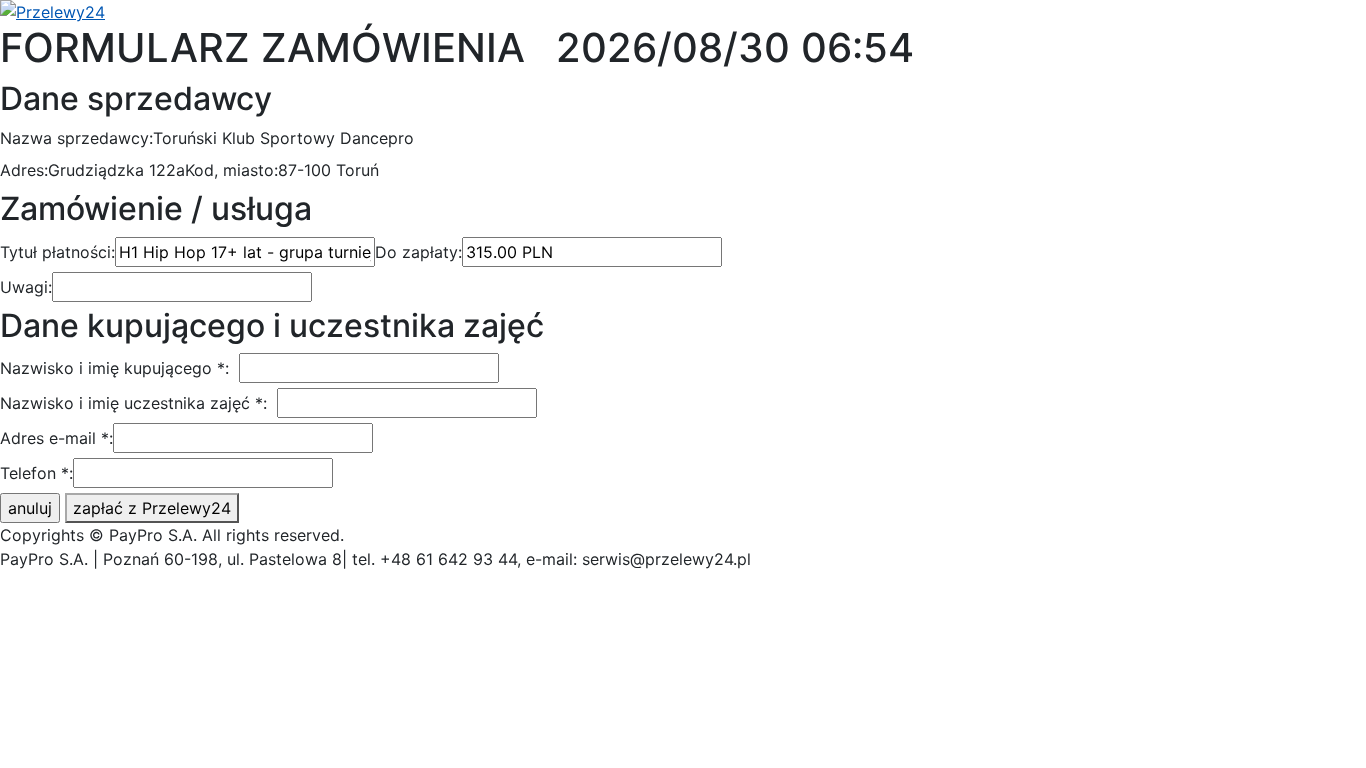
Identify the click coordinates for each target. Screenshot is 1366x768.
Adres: (24, 170)
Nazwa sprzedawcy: (76, 138)
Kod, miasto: (231, 170)
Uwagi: (26, 287)
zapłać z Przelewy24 (152, 508)
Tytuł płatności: (57, 252)
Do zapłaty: (418, 252)
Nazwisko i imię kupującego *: (114, 368)
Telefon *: (36, 473)
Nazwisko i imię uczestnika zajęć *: (133, 403)
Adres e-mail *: (56, 438)
